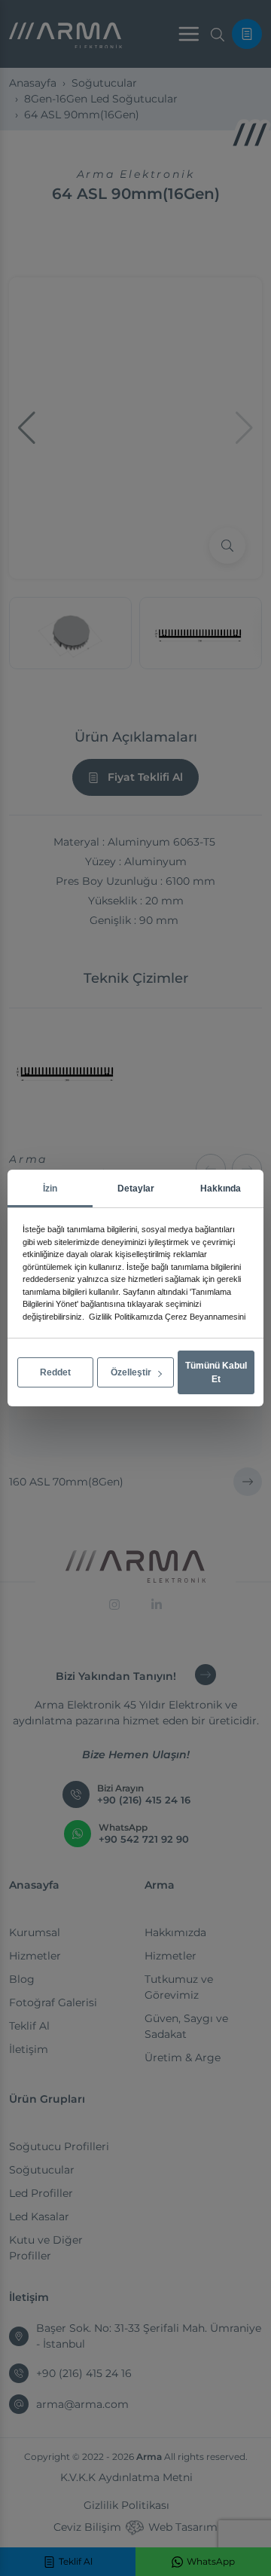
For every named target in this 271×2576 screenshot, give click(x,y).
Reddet (55, 1372)
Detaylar (136, 1189)
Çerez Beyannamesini (205, 1317)
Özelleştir (132, 1372)
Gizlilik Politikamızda (126, 1317)
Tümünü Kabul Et (216, 1372)
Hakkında (221, 1189)
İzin (50, 1189)
